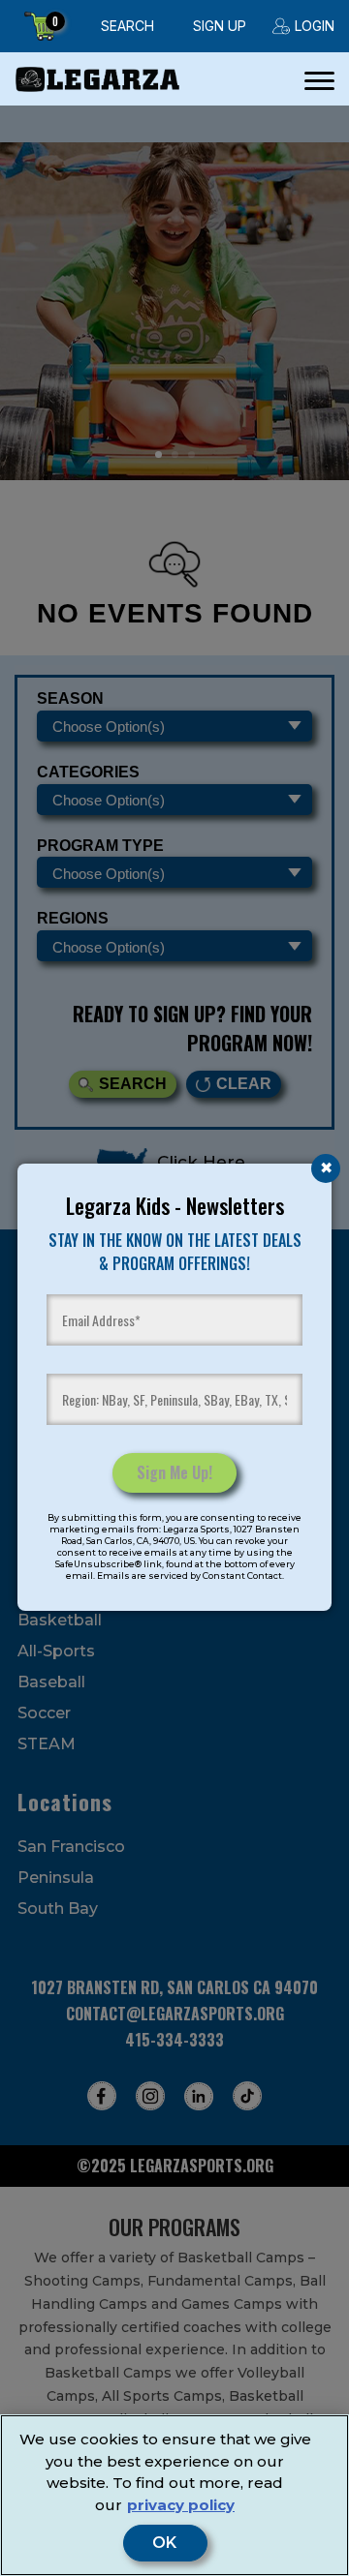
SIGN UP (220, 26)
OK (165, 2543)
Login (315, 26)
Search (127, 26)
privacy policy (181, 2505)
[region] (174, 2495)
